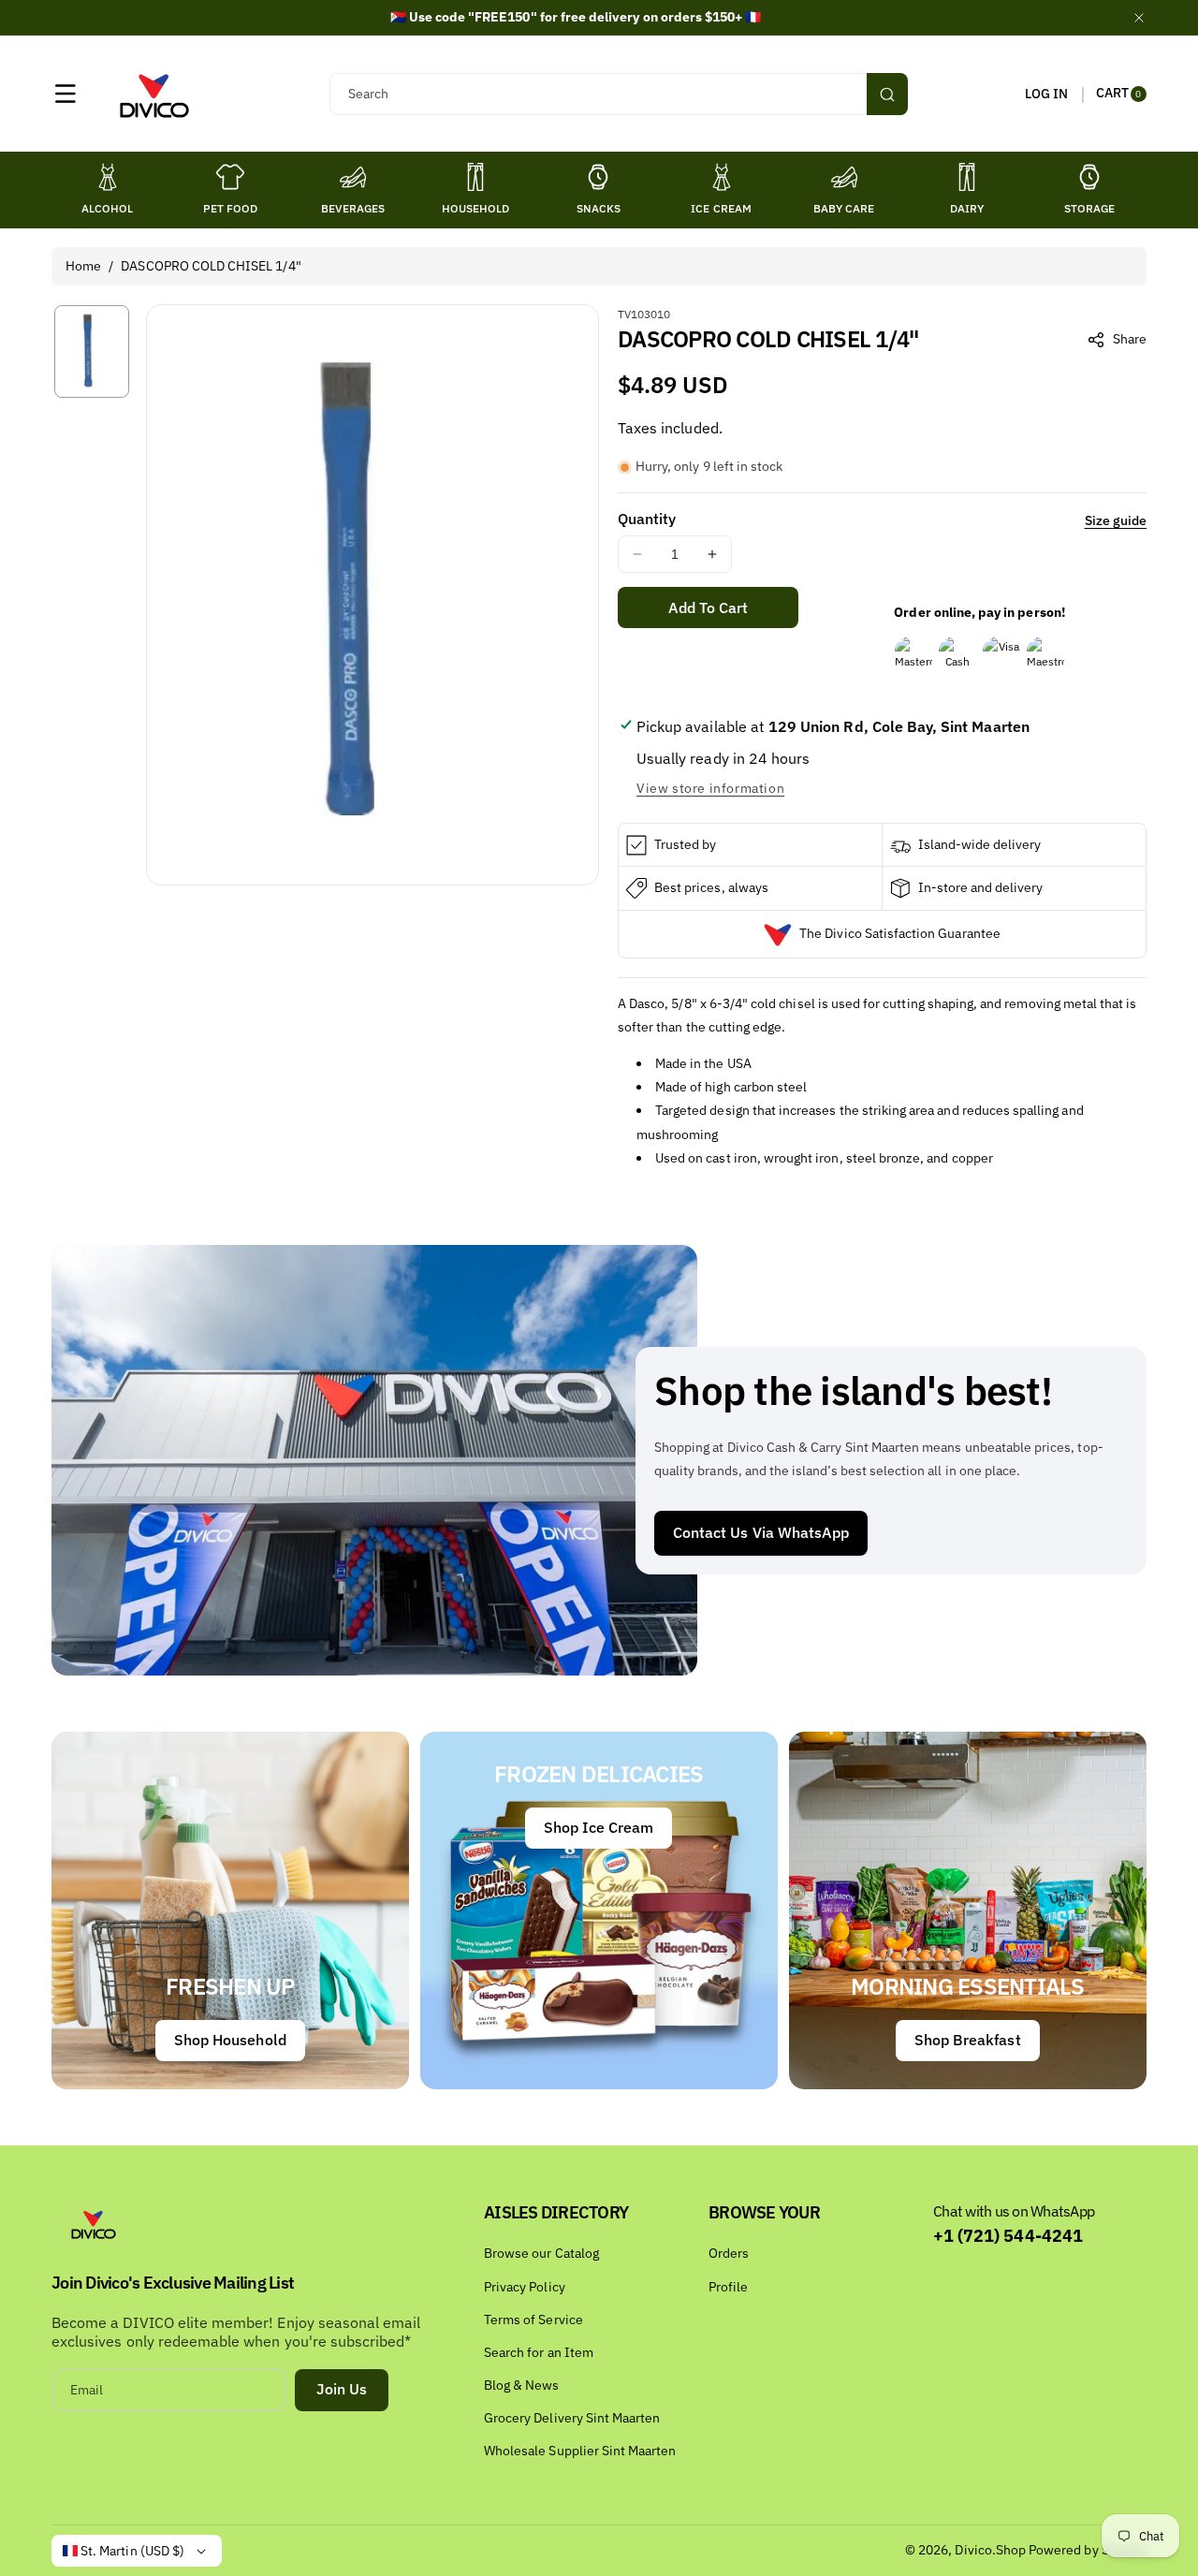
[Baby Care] (844, 177)
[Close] (1139, 17)
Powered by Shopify (1088, 2550)
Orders (729, 2253)
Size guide (1116, 520)
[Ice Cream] (722, 177)
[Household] (475, 177)
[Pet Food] (230, 177)
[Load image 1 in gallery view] (92, 351)
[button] (66, 94)
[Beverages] (353, 177)
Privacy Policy (525, 2287)
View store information (710, 788)
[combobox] (618, 94)
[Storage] (1089, 177)
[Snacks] (598, 177)
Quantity (647, 519)
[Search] (887, 94)
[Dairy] (967, 177)
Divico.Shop (990, 2550)
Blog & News (522, 2385)
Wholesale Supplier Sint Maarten (580, 2451)
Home (83, 266)
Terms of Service (533, 2320)
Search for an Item (539, 2352)
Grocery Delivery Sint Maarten (572, 2418)
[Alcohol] (108, 177)
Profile (728, 2287)
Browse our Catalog (541, 2253)
